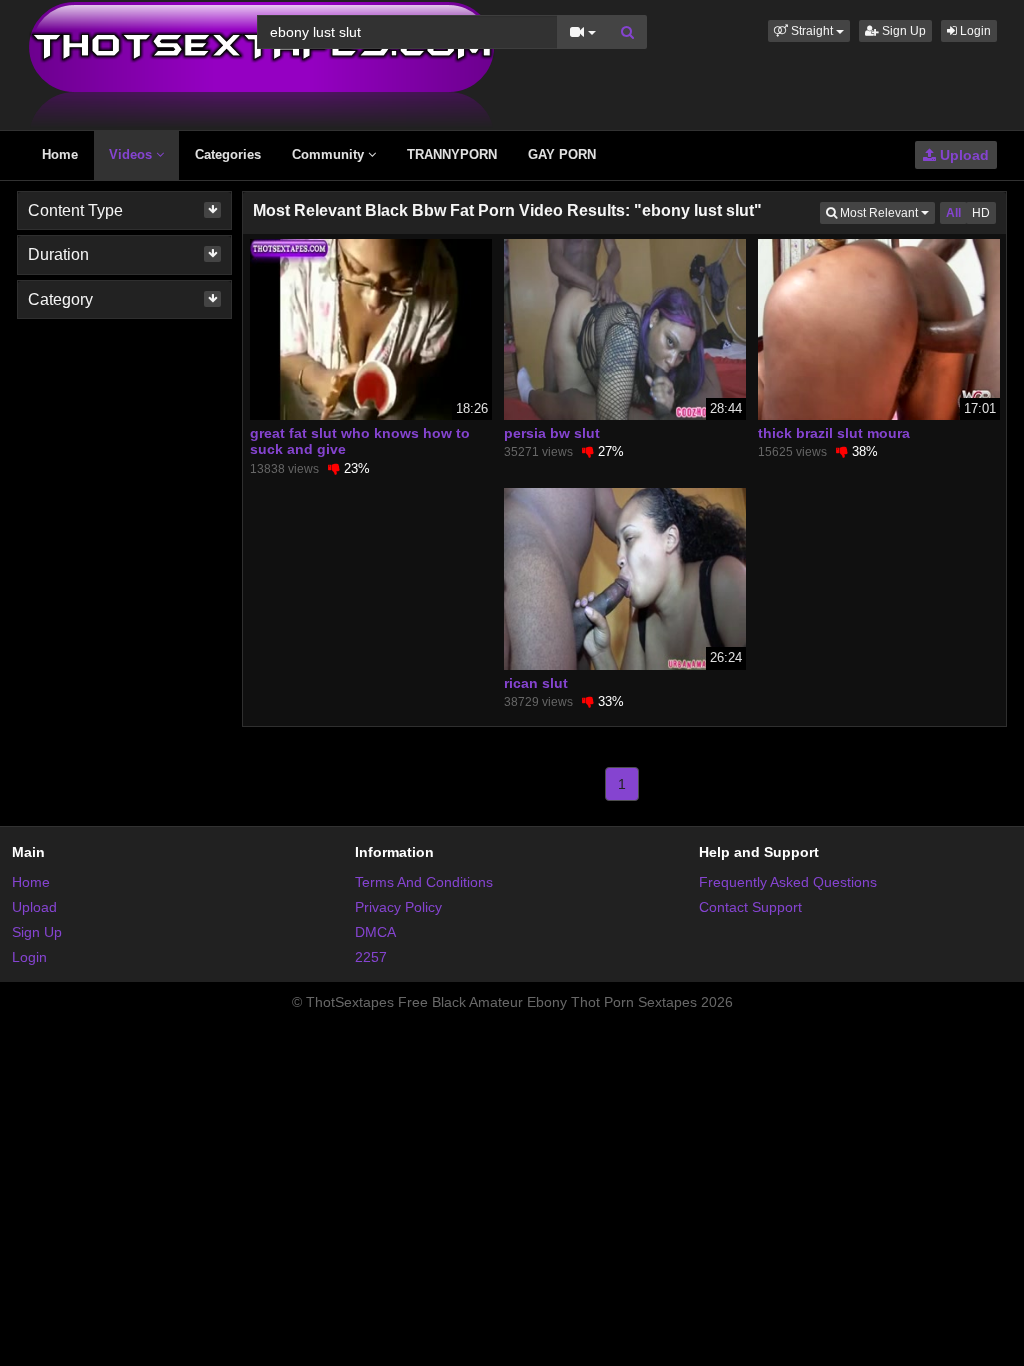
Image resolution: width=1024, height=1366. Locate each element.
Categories (228, 154)
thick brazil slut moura (834, 433)
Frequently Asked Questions (788, 882)
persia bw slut (552, 433)
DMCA (375, 932)
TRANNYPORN (452, 154)
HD (981, 213)
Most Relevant (886, 212)
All (953, 213)
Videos (132, 154)
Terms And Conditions (424, 882)
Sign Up (902, 31)
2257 (371, 957)
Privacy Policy (398, 907)
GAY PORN (562, 154)
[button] (809, 31)
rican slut (536, 683)
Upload (962, 155)
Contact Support (750, 907)
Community (330, 154)
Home (60, 154)
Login (974, 31)
